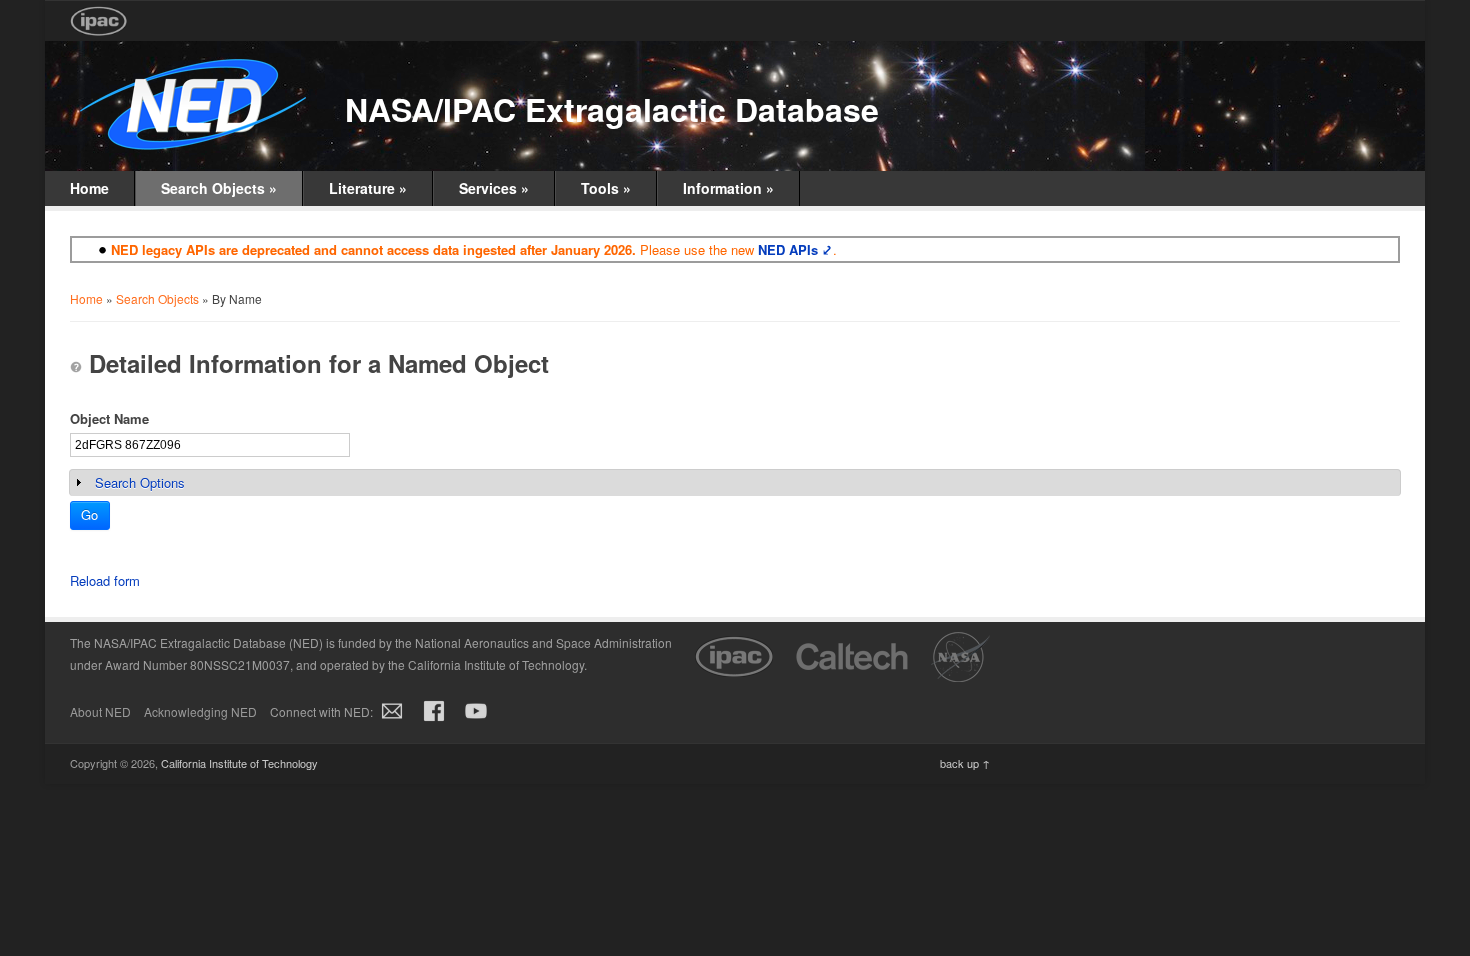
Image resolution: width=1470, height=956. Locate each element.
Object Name (109, 418)
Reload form (105, 580)
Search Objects (219, 188)
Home (89, 188)
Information (728, 188)
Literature (368, 188)
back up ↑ (965, 763)
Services (494, 188)
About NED (100, 711)
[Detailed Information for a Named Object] (76, 367)
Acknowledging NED (200, 711)
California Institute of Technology (239, 763)
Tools (606, 188)
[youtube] (476, 721)
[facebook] (434, 721)
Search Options (140, 482)
